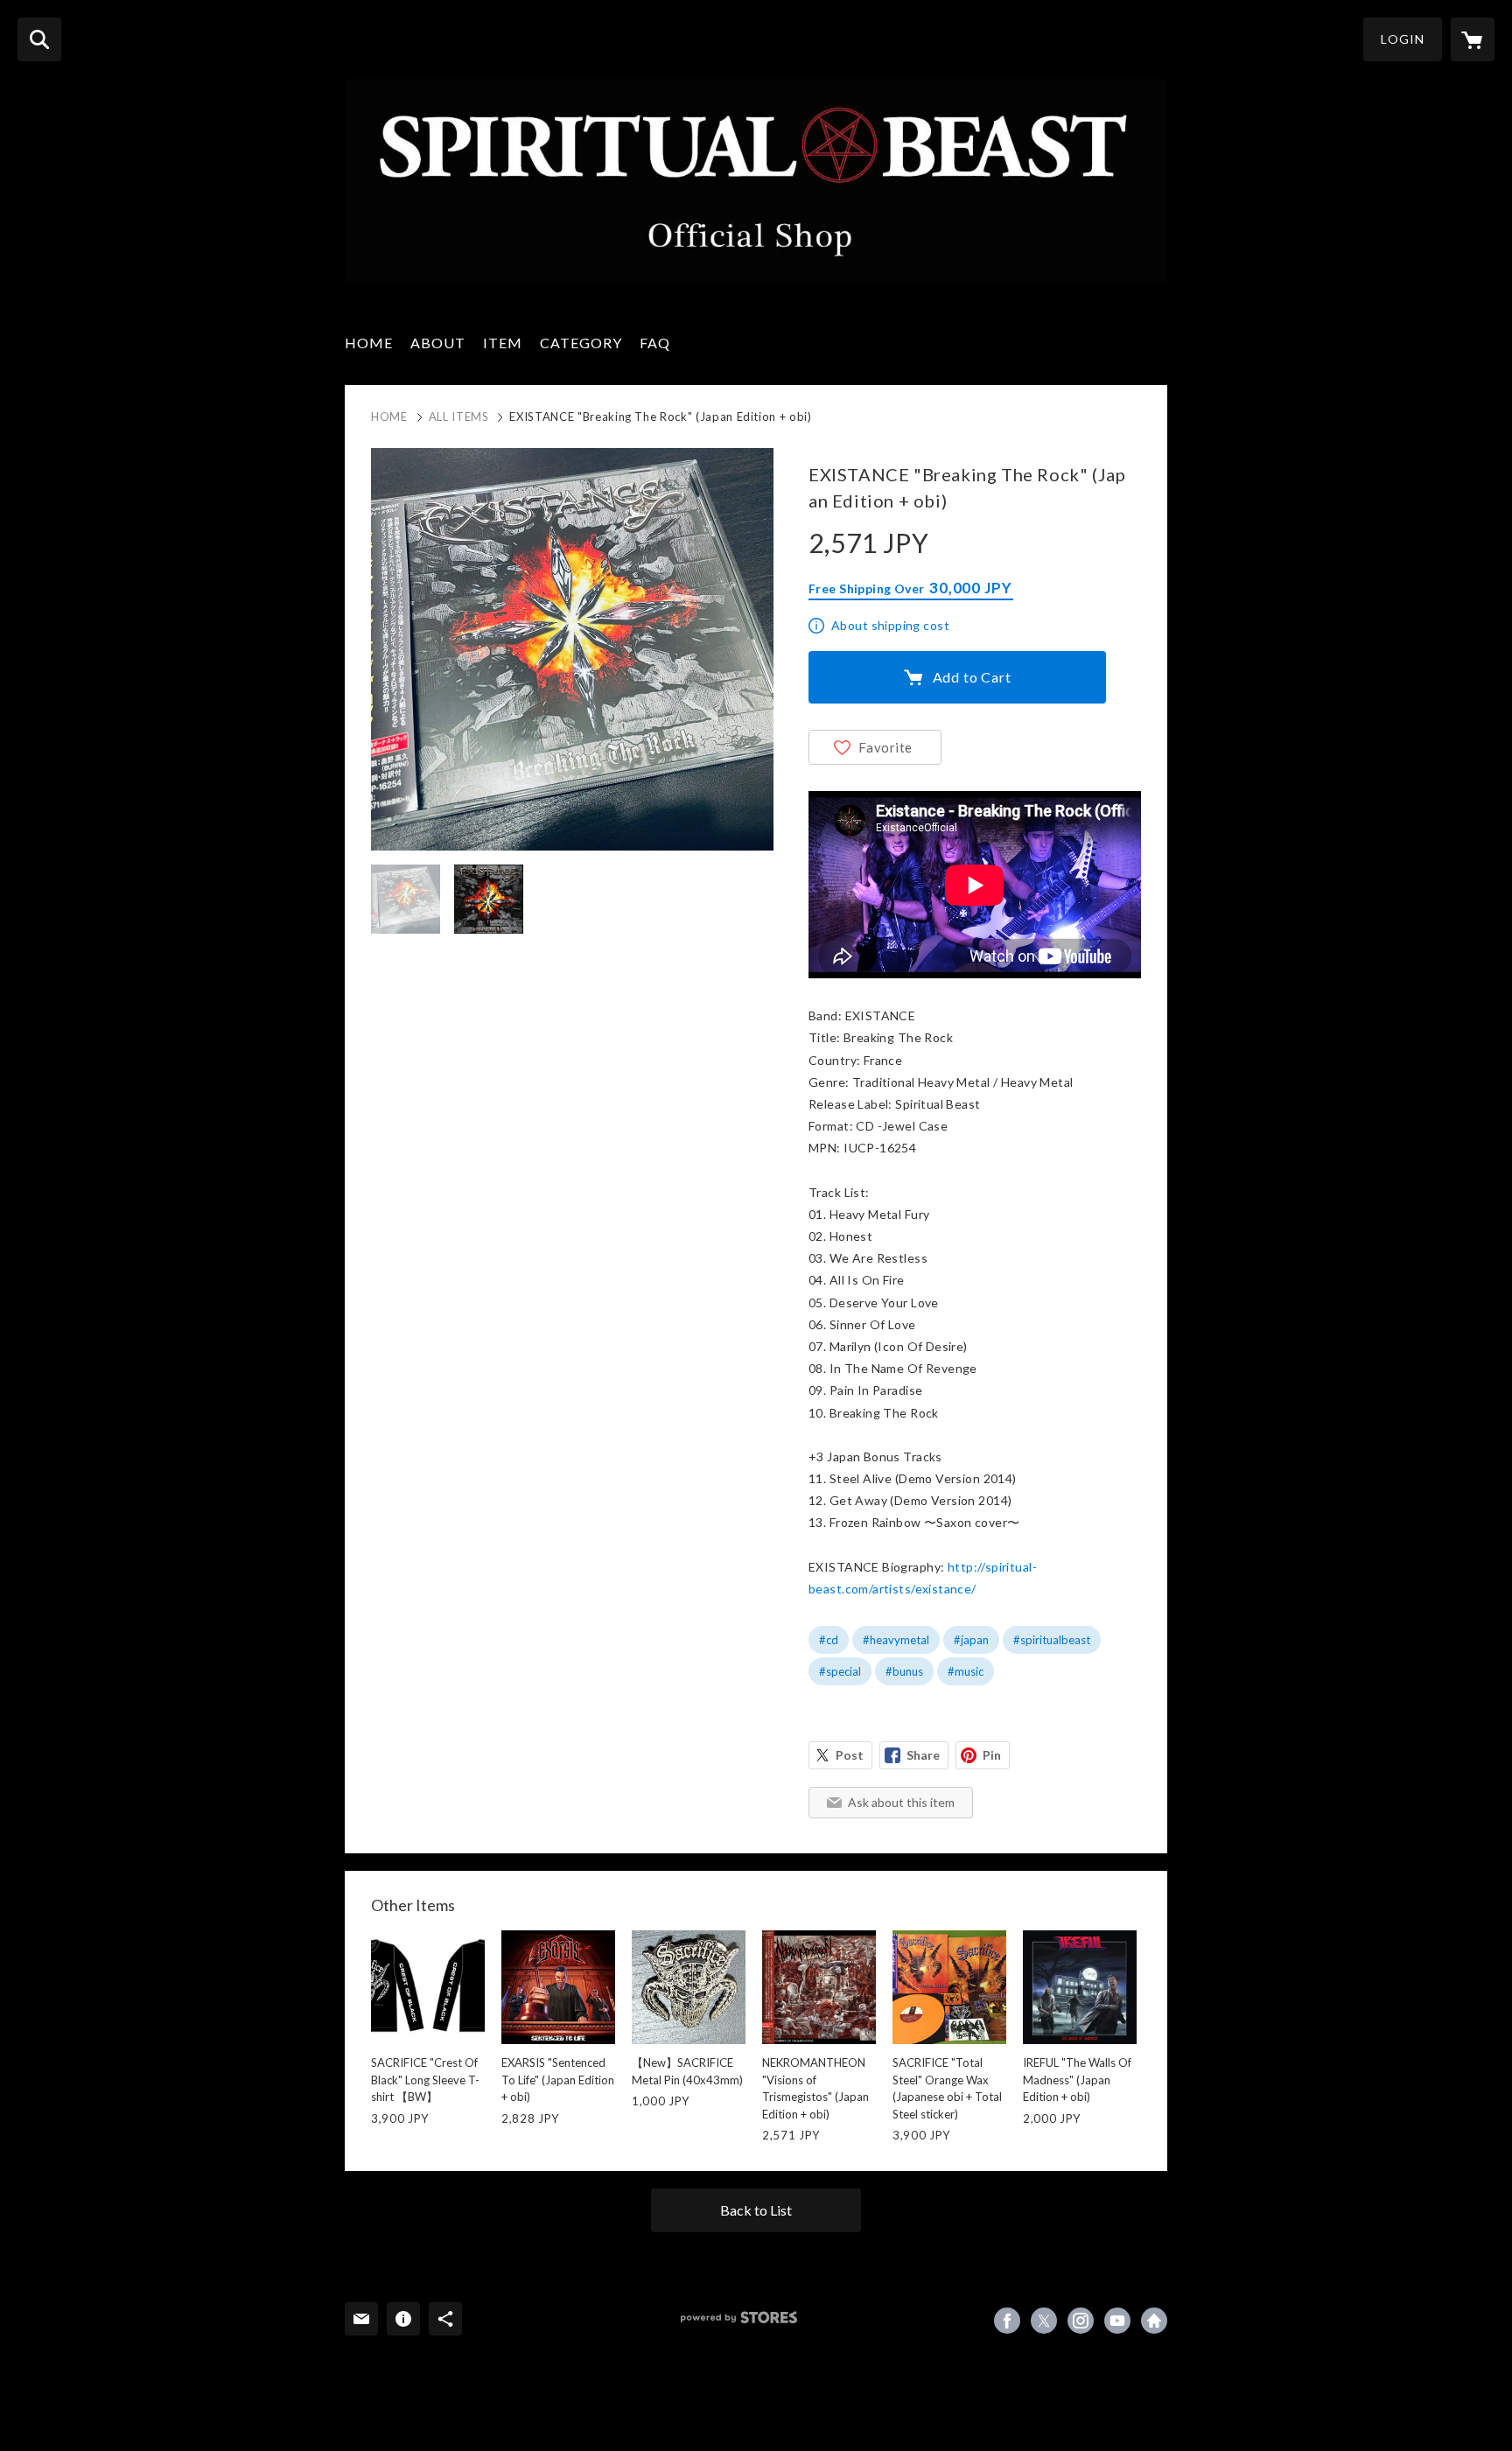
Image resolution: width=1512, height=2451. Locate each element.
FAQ (655, 343)
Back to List (756, 2210)
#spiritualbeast (1052, 1640)
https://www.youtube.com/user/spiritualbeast (1117, 2321)
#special (840, 1671)
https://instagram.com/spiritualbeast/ (1081, 2321)
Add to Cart (972, 677)
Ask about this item (901, 1802)
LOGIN (1403, 39)
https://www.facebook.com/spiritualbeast (1007, 2321)
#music (966, 1671)
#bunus (904, 1671)
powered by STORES (739, 2318)
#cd (829, 1640)
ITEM (503, 343)
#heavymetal (896, 1640)
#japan (971, 1640)
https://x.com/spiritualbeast (1044, 2321)
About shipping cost (890, 625)
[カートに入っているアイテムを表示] (1473, 39)
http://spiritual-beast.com (1154, 2321)
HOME (369, 343)
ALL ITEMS (459, 417)
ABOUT (438, 343)
